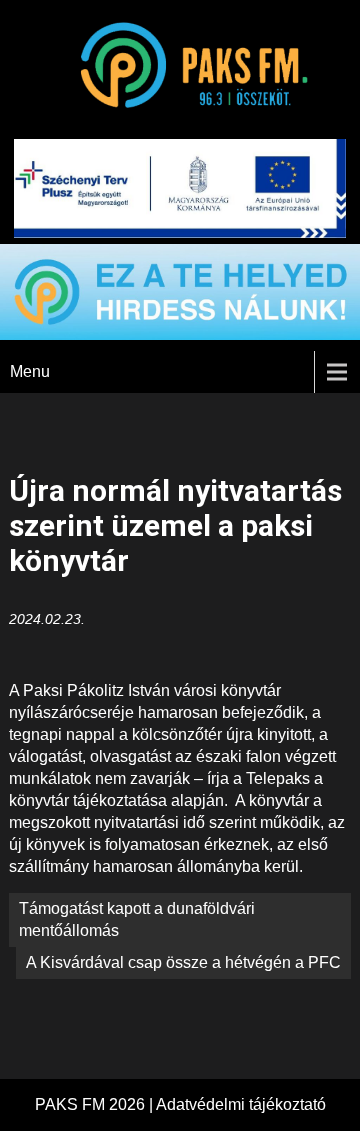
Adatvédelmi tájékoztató (241, 1104)
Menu (30, 371)
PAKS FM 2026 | (95, 1104)
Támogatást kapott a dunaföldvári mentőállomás (137, 919)
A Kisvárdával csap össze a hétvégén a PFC (183, 962)
